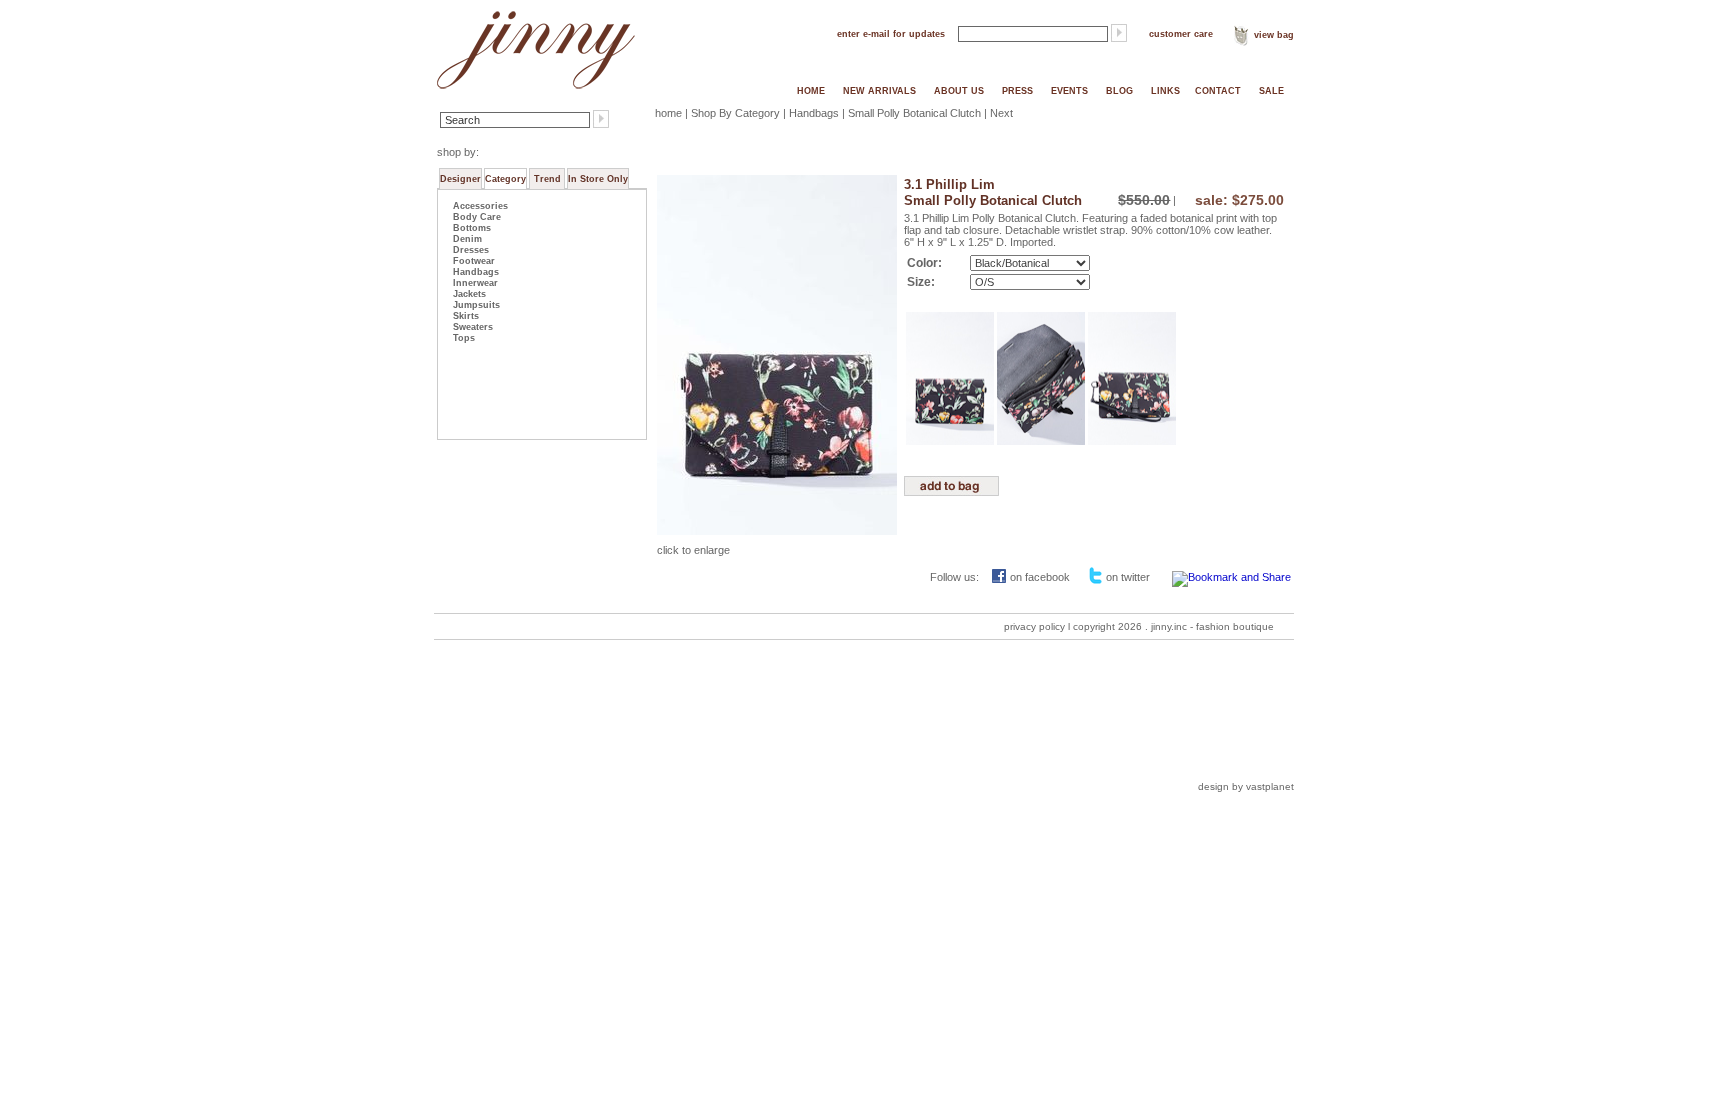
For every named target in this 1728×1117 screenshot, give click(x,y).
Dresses (471, 250)
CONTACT (1218, 91)
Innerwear (475, 283)
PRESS (1017, 91)
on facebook (1040, 577)
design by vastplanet (1246, 786)
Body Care (477, 217)
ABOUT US (959, 91)
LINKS (1165, 91)
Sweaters (473, 327)
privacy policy (1034, 626)
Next (1001, 113)
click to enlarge (693, 550)
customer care (1181, 34)
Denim (467, 239)
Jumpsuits (476, 305)
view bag (1274, 35)
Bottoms (472, 228)
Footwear (474, 261)
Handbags (476, 272)
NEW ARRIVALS (879, 91)
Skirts (466, 316)
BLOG (1119, 91)
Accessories (480, 206)
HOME (811, 91)
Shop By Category (735, 113)
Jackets (469, 294)
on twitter (1128, 577)
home (668, 113)
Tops (464, 338)
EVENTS (1069, 91)
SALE (1271, 91)
